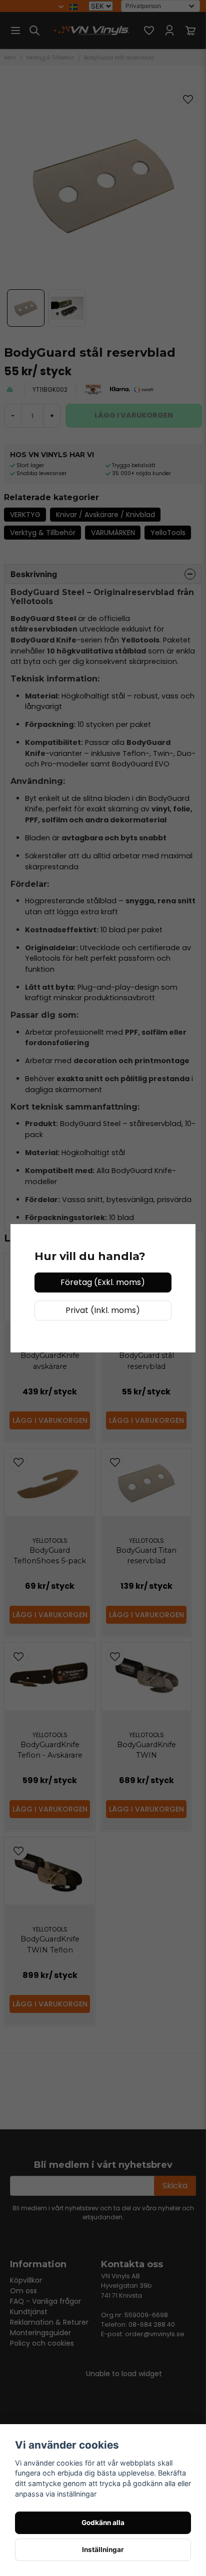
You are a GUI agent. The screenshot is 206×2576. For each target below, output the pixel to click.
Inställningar (103, 2550)
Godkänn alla (103, 2523)
